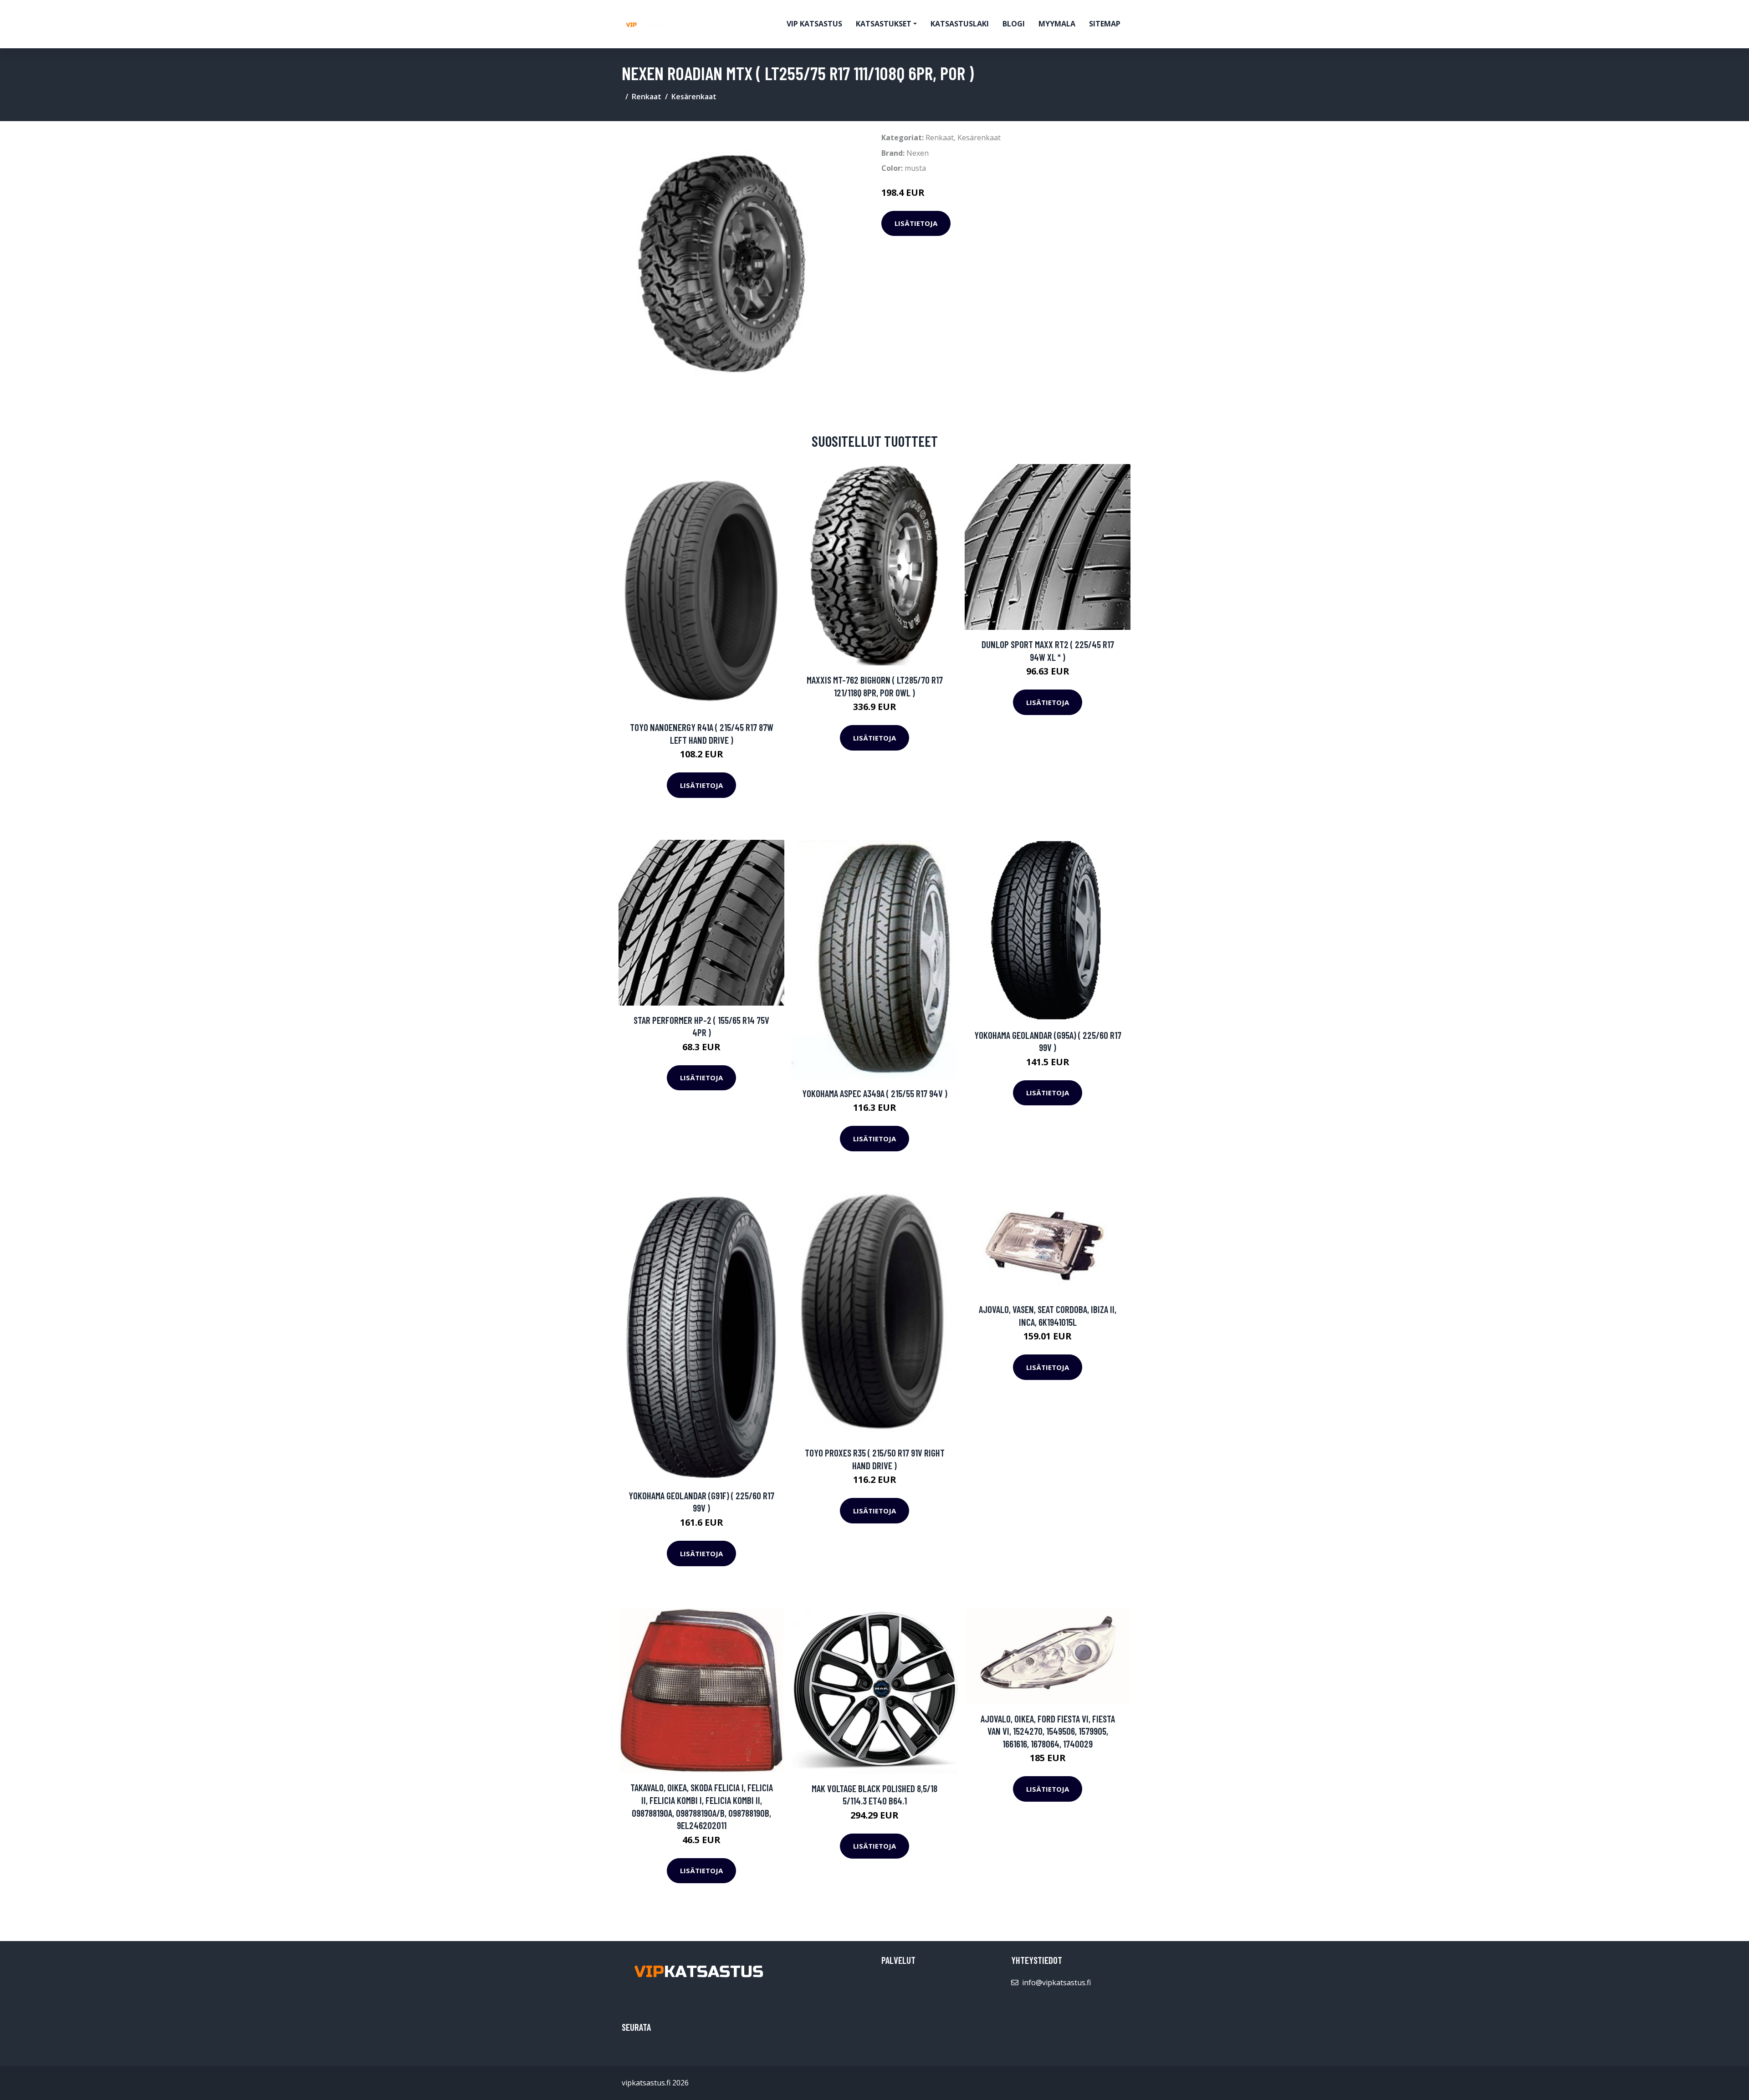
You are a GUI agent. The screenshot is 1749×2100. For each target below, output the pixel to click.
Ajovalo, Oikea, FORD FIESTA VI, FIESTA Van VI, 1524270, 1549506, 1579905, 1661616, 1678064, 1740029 (1048, 1731)
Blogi (1014, 24)
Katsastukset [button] (884, 24)
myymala (1057, 24)
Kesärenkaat (694, 97)
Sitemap (1105, 24)
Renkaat (647, 97)
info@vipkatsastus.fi (1056, 1982)
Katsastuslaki (960, 24)
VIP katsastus (814, 24)
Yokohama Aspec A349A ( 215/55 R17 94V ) (875, 1093)
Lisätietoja (916, 223)
